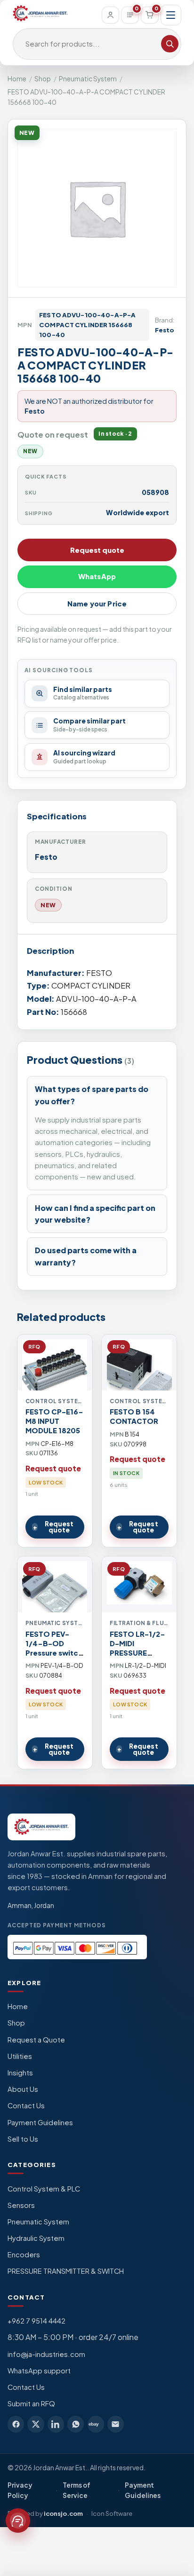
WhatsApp (97, 576)
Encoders (24, 2254)
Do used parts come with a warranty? (86, 1256)
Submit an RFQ (31, 2403)
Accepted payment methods (57, 1925)
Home (17, 79)
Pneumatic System (88, 79)
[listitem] (16, 2424)
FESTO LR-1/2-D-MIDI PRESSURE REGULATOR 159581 (137, 1653)
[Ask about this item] (18, 2521)
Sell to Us (23, 2139)
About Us (23, 2089)
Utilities (20, 2056)
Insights (20, 2073)
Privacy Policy (20, 2490)
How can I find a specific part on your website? (95, 1214)
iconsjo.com (63, 2513)
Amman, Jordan (31, 1905)
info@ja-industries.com (46, 2354)
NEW (48, 905)
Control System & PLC (44, 2189)
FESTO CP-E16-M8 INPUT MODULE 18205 (54, 1421)
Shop (43, 79)
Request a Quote (36, 2040)
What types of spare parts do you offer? (92, 1095)
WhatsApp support (39, 2371)
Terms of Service (77, 2490)
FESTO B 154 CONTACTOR (134, 1416)
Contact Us (26, 2105)
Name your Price (97, 604)
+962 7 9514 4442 (36, 2321)
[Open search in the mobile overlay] (97, 44)
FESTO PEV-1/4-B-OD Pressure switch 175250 (54, 1648)
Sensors (21, 2205)
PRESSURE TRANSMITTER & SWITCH (66, 2271)
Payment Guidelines (40, 2122)
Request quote (97, 550)
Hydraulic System (36, 2238)
